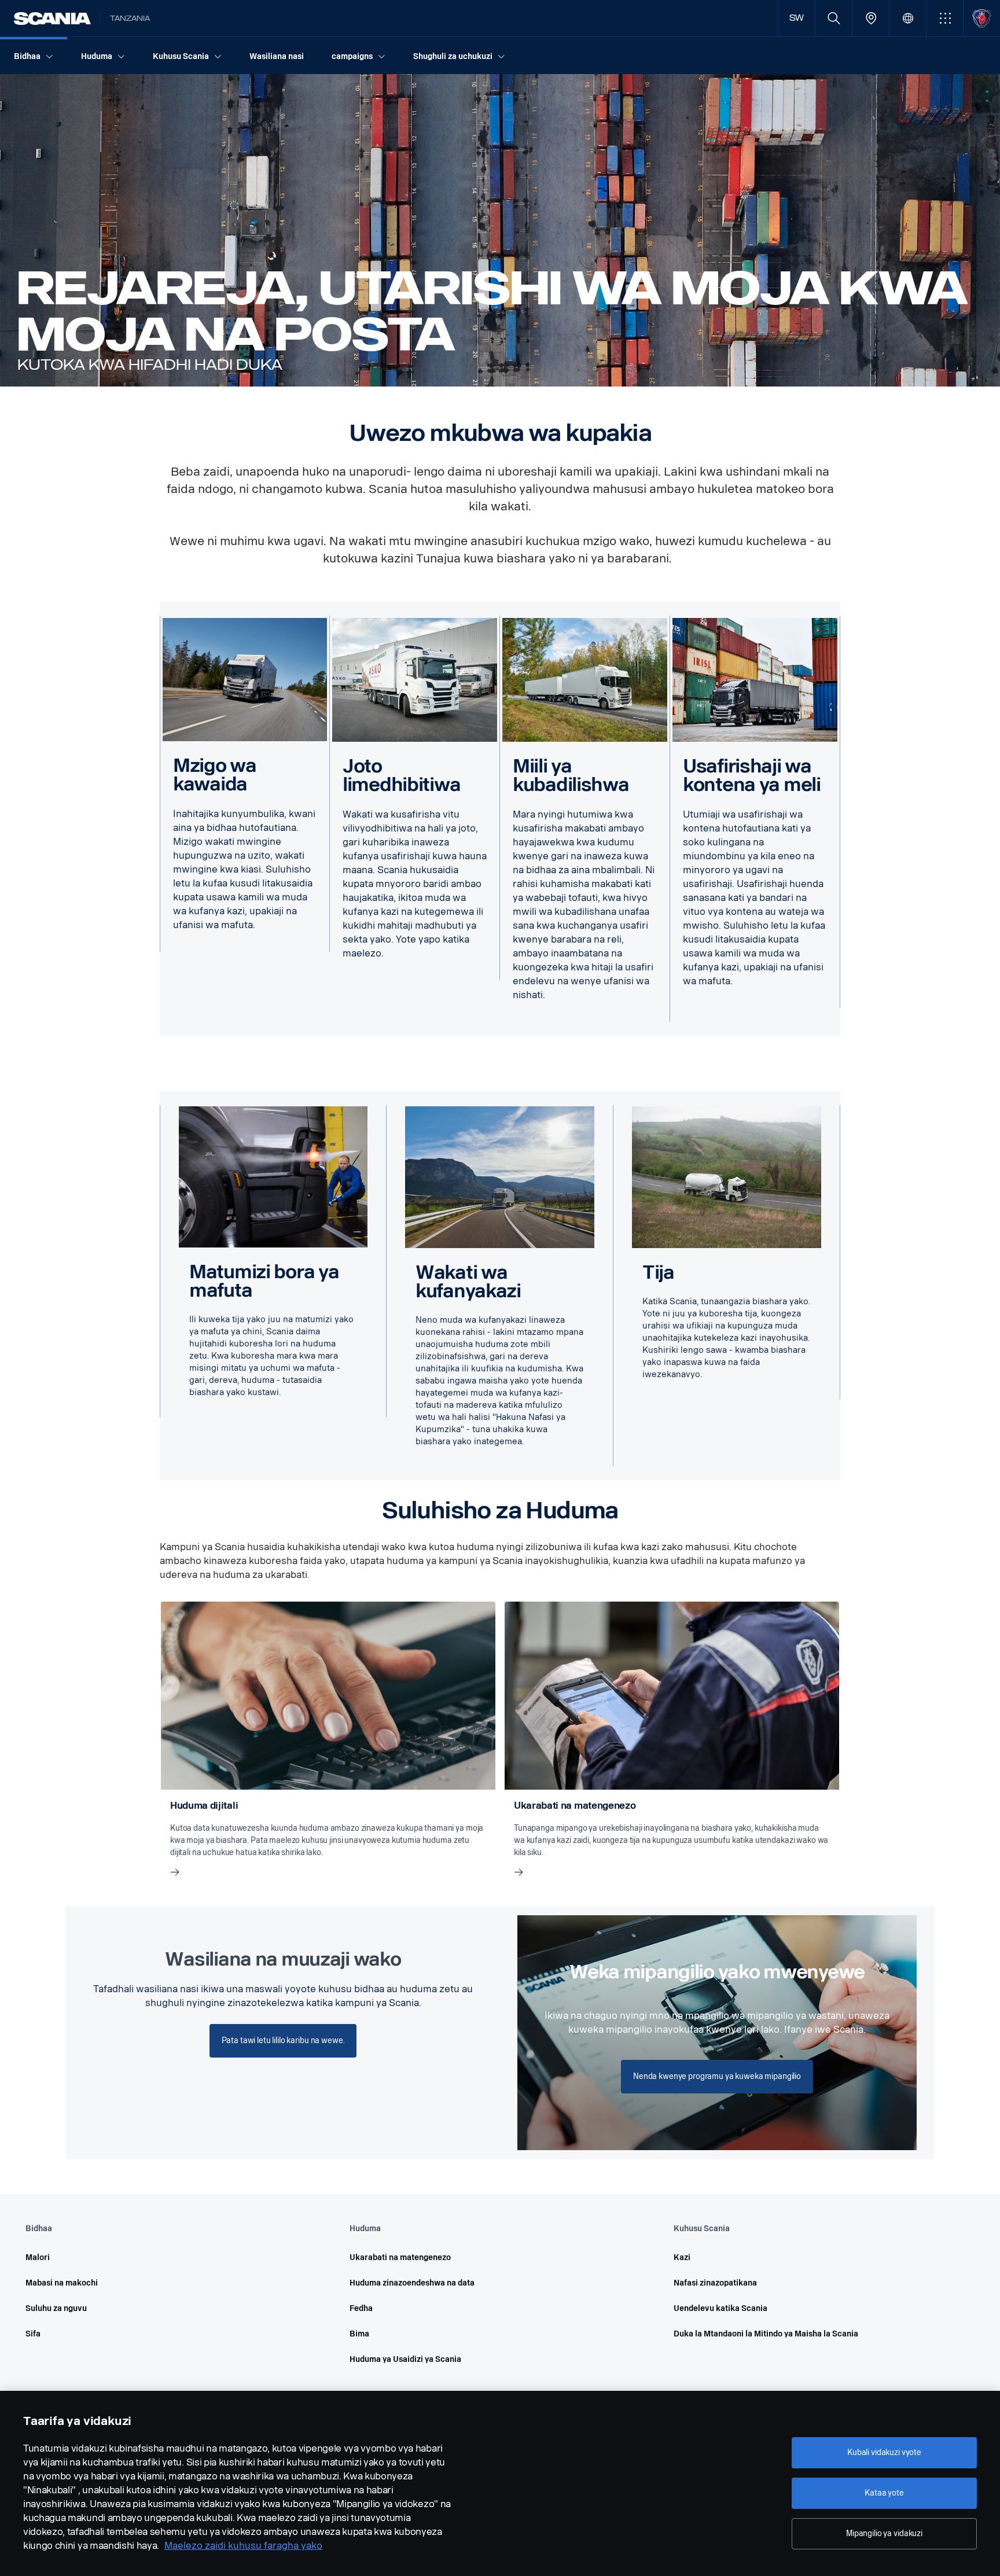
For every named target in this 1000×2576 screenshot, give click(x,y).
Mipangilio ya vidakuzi (884, 2533)
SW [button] (797, 18)
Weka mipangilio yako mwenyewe (717, 1972)
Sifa (33, 2334)
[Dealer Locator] (871, 18)
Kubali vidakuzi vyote (884, 2452)
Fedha (361, 2308)
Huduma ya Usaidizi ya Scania (405, 2359)
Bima (359, 2334)
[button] (945, 18)
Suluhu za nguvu (56, 2308)
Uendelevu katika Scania (720, 2308)
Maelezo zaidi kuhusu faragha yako (243, 2546)
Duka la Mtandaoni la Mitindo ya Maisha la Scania (766, 2334)
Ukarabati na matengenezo (400, 2257)
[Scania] (52, 19)
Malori (38, 2257)
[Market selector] (908, 18)
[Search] (834, 18)
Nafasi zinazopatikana (715, 2283)
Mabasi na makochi (62, 2283)
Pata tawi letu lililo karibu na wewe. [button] (283, 2040)
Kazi (682, 2257)
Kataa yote (884, 2493)
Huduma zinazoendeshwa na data (412, 2283)
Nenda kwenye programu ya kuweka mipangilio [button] (717, 2076)
